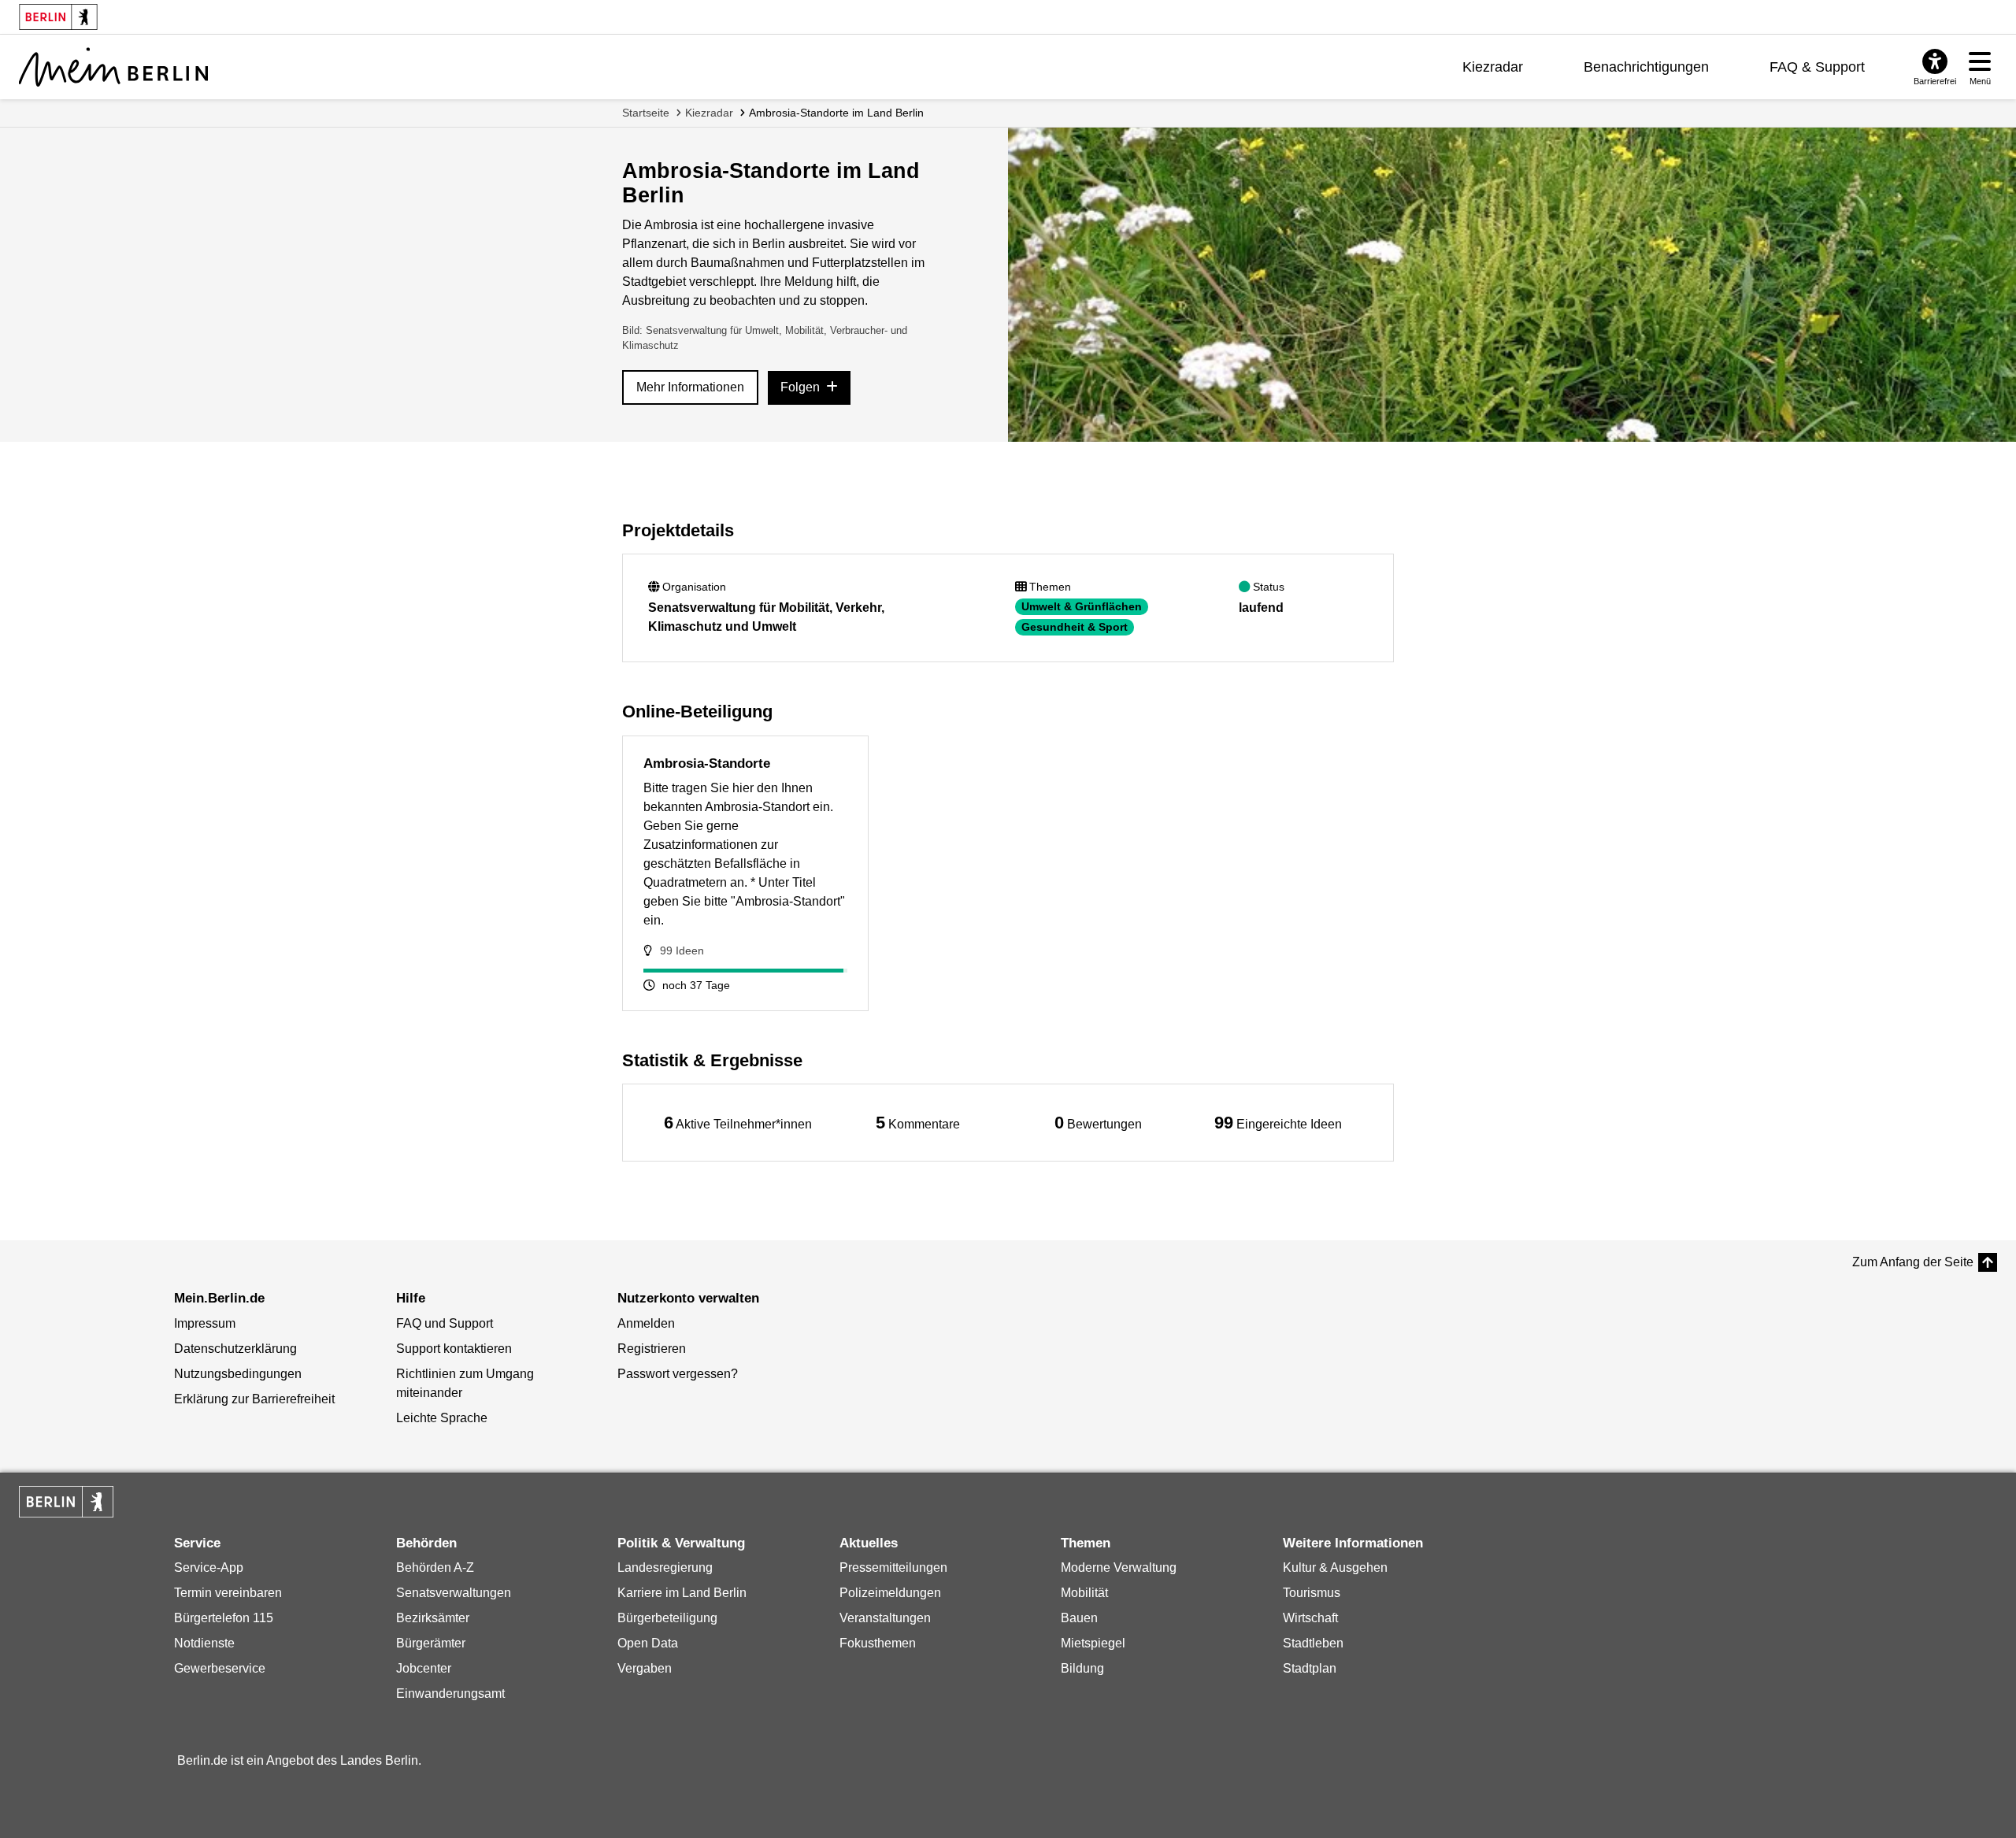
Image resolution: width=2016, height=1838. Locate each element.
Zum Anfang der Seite (1913, 1262)
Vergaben (645, 1668)
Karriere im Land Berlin (682, 1593)
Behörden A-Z (435, 1567)
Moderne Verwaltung (1119, 1567)
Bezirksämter (433, 1618)
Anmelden (646, 1323)
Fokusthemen (878, 1643)
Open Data (648, 1643)
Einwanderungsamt (450, 1693)
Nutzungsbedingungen (238, 1374)
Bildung (1082, 1668)
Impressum (205, 1323)
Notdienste (204, 1643)
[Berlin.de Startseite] (66, 1502)
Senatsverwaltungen (454, 1593)
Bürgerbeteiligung (667, 1618)
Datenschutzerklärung (235, 1349)
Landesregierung (665, 1567)
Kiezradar (1493, 67)
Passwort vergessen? (678, 1374)
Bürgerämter (431, 1643)
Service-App (209, 1567)
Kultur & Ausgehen (1335, 1567)
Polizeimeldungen (890, 1593)
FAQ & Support (1817, 67)
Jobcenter (424, 1668)
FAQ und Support (445, 1323)
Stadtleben (1313, 1643)
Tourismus (1312, 1593)
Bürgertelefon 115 (224, 1618)
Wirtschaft (1310, 1618)
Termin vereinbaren (228, 1593)
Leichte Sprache (442, 1418)
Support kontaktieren (454, 1349)
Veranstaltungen (885, 1618)
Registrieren (652, 1349)
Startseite (646, 113)
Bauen (1079, 1618)
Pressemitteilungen (893, 1567)
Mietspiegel (1093, 1643)
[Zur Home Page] (113, 67)
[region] (738, 1123)
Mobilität (1084, 1593)
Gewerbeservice (220, 1668)
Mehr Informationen (690, 387)
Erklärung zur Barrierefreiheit (254, 1399)
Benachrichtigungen (1646, 67)
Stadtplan (1310, 1668)
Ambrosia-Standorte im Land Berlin (836, 113)
